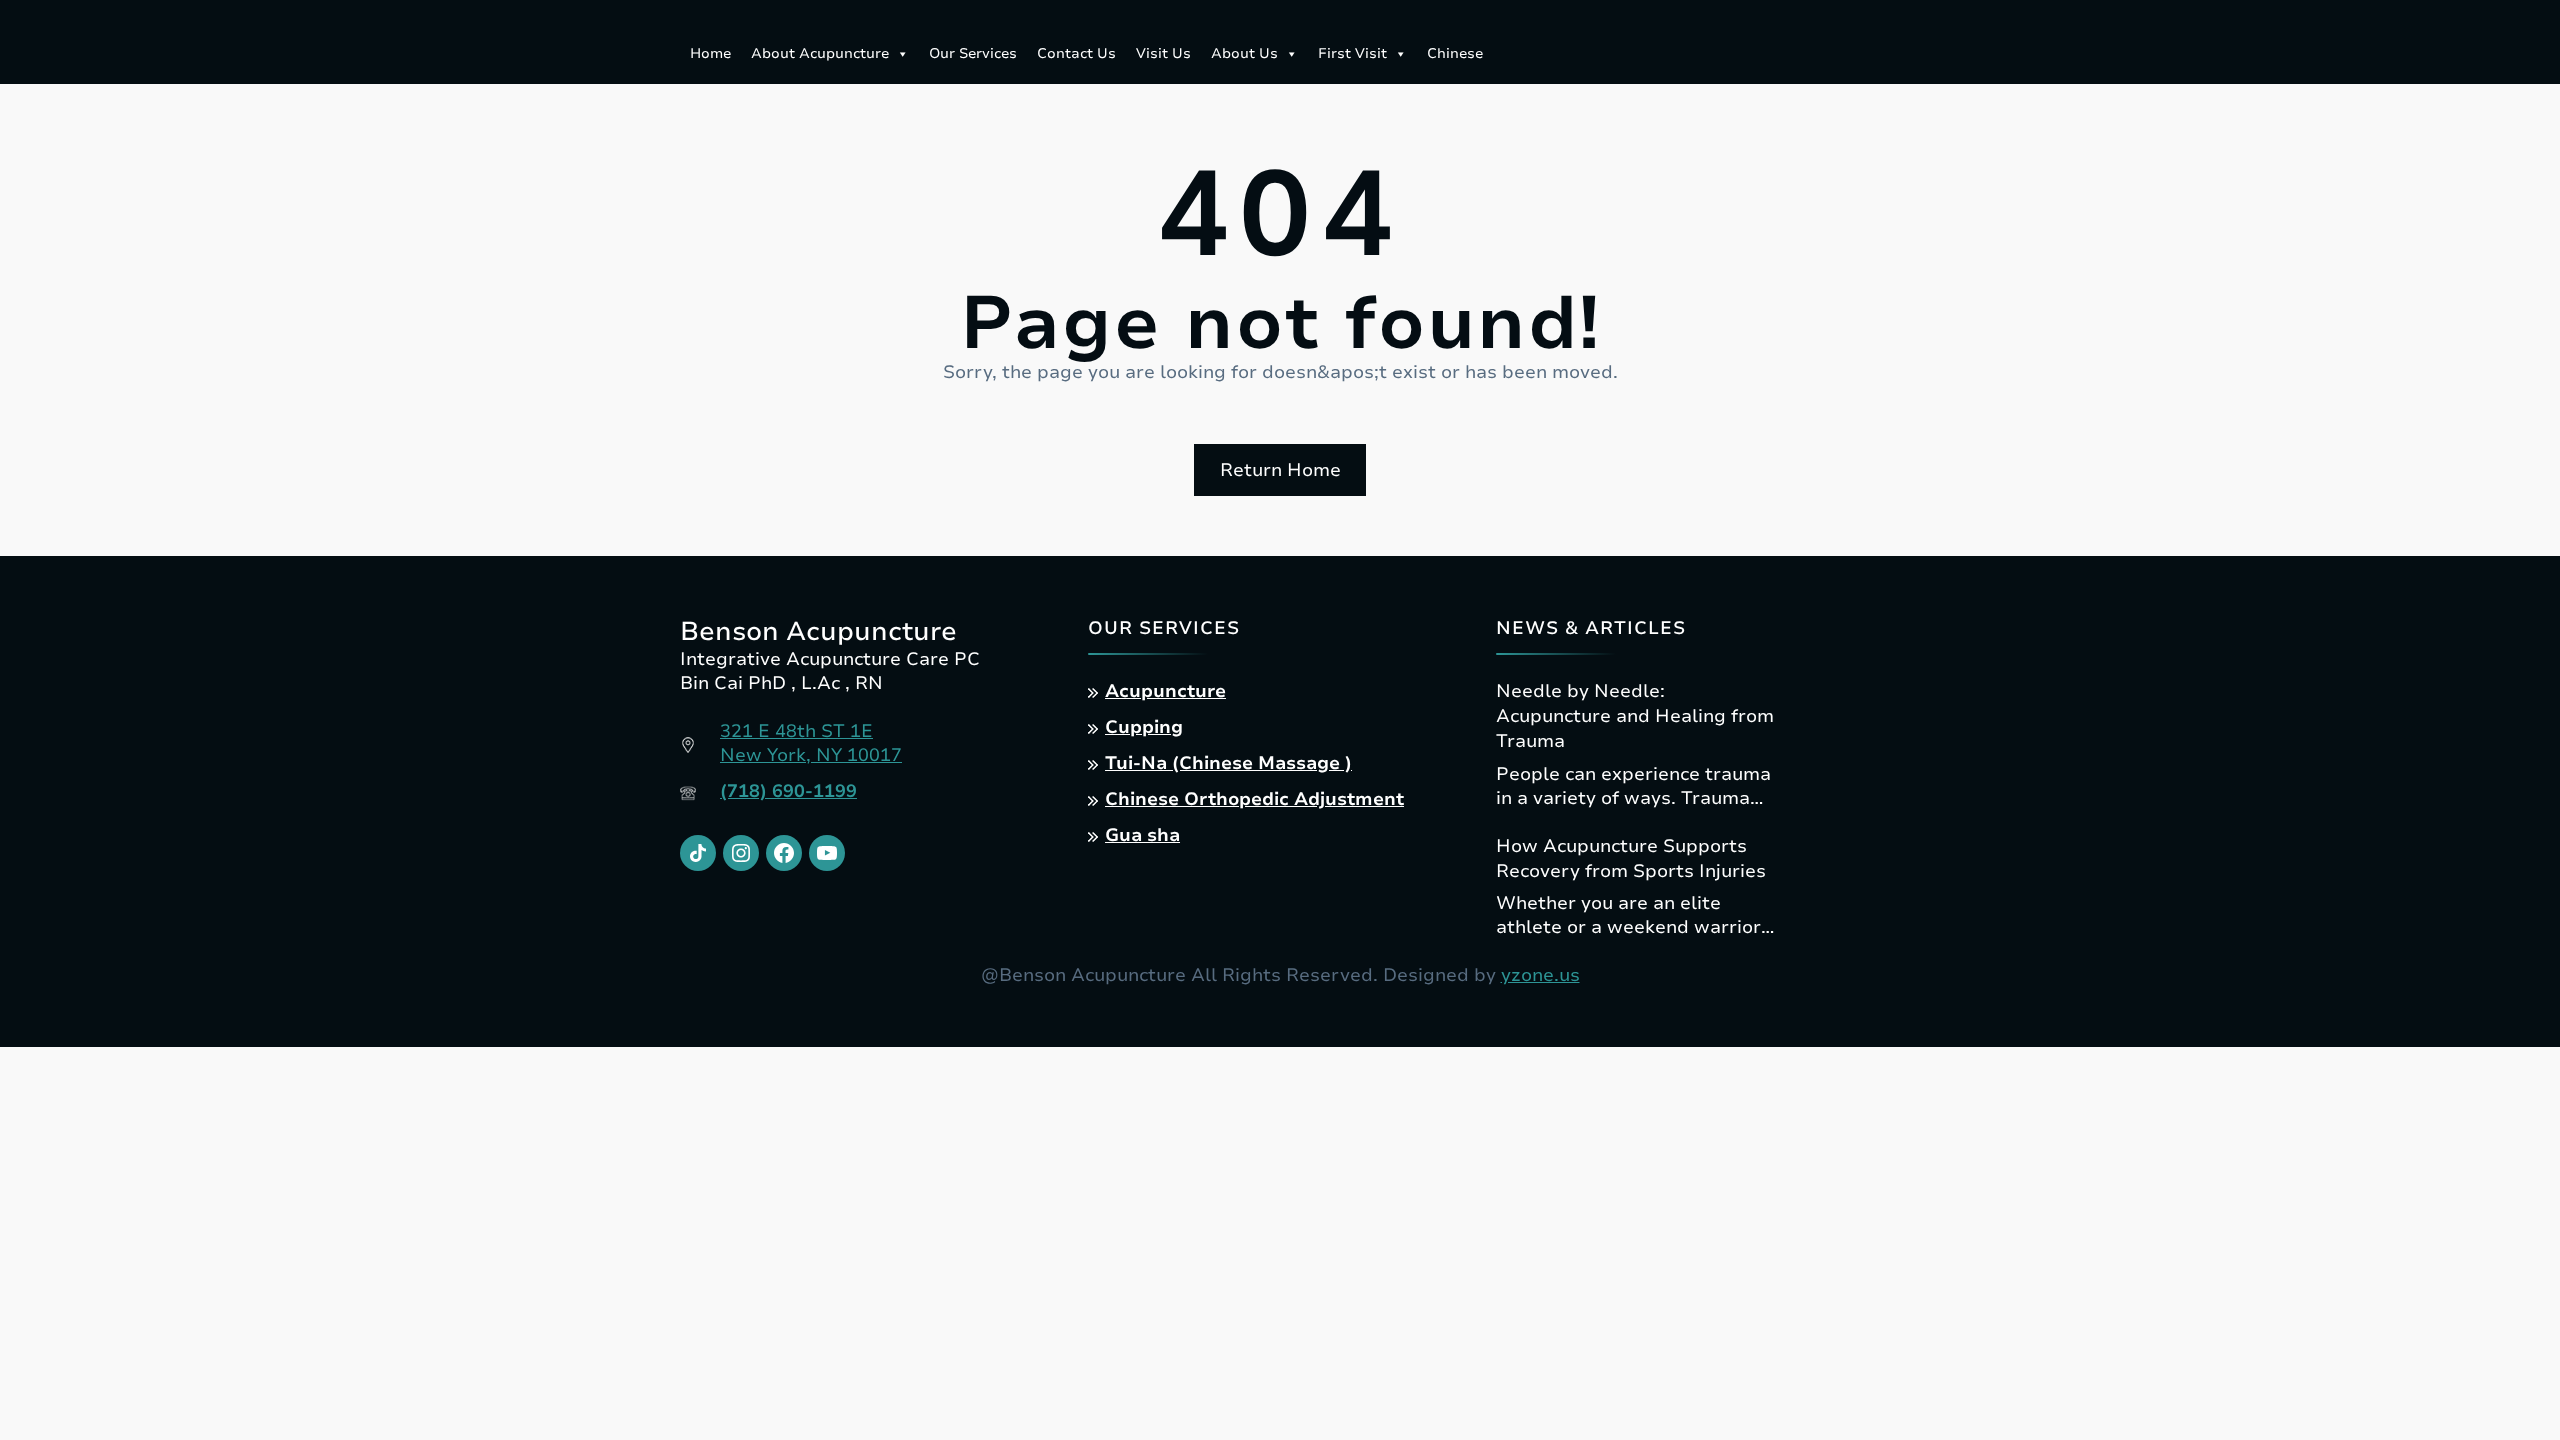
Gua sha (1142, 835)
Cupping (1144, 727)
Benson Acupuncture (818, 631)
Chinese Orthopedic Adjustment (1254, 799)
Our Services (973, 53)
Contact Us (1076, 53)
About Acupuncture (820, 53)
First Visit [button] (1352, 53)
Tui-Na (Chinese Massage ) (1228, 763)
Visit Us (1163, 53)
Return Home (1280, 470)
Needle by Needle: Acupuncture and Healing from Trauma (1635, 716)
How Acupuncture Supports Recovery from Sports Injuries (1631, 858)
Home (710, 53)
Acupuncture (1165, 691)
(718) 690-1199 (788, 791)
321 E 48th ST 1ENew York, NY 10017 (811, 743)
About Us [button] (1244, 53)
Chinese (1455, 53)
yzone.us (1540, 975)
